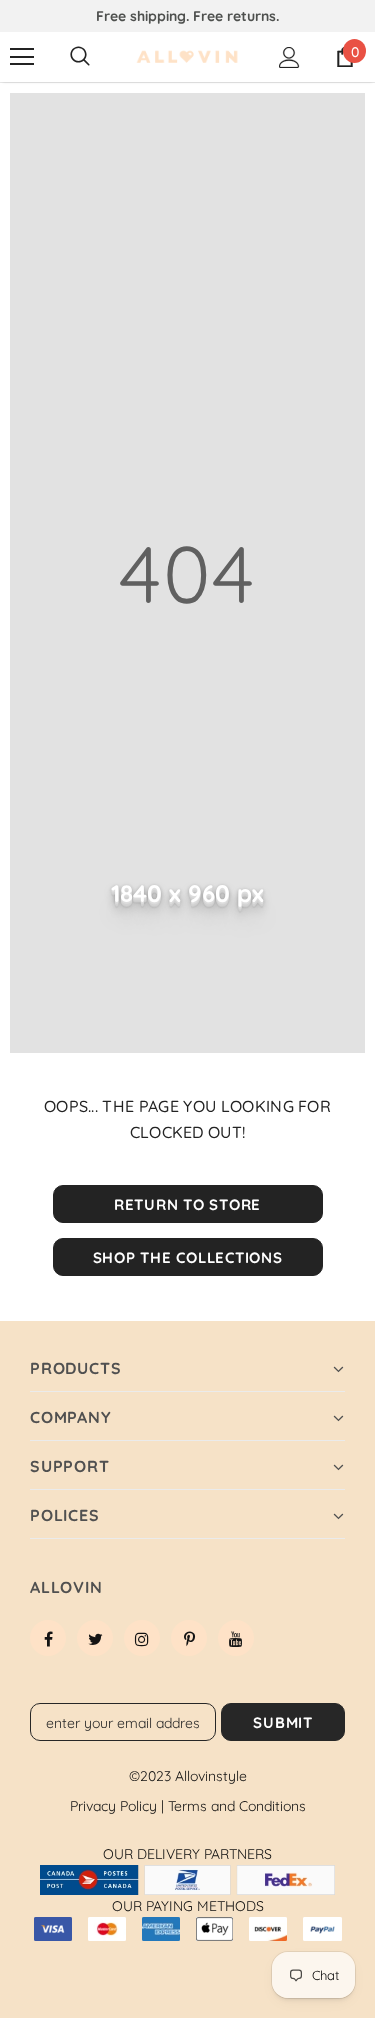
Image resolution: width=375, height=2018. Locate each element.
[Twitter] (95, 1638)
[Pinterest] (189, 1638)
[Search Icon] (80, 57)
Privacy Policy (117, 1806)
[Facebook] (48, 1638)
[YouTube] (236, 1638)
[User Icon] (289, 57)
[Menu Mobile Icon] (22, 57)
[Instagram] (142, 1638)
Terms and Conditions (237, 1806)
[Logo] (187, 57)
